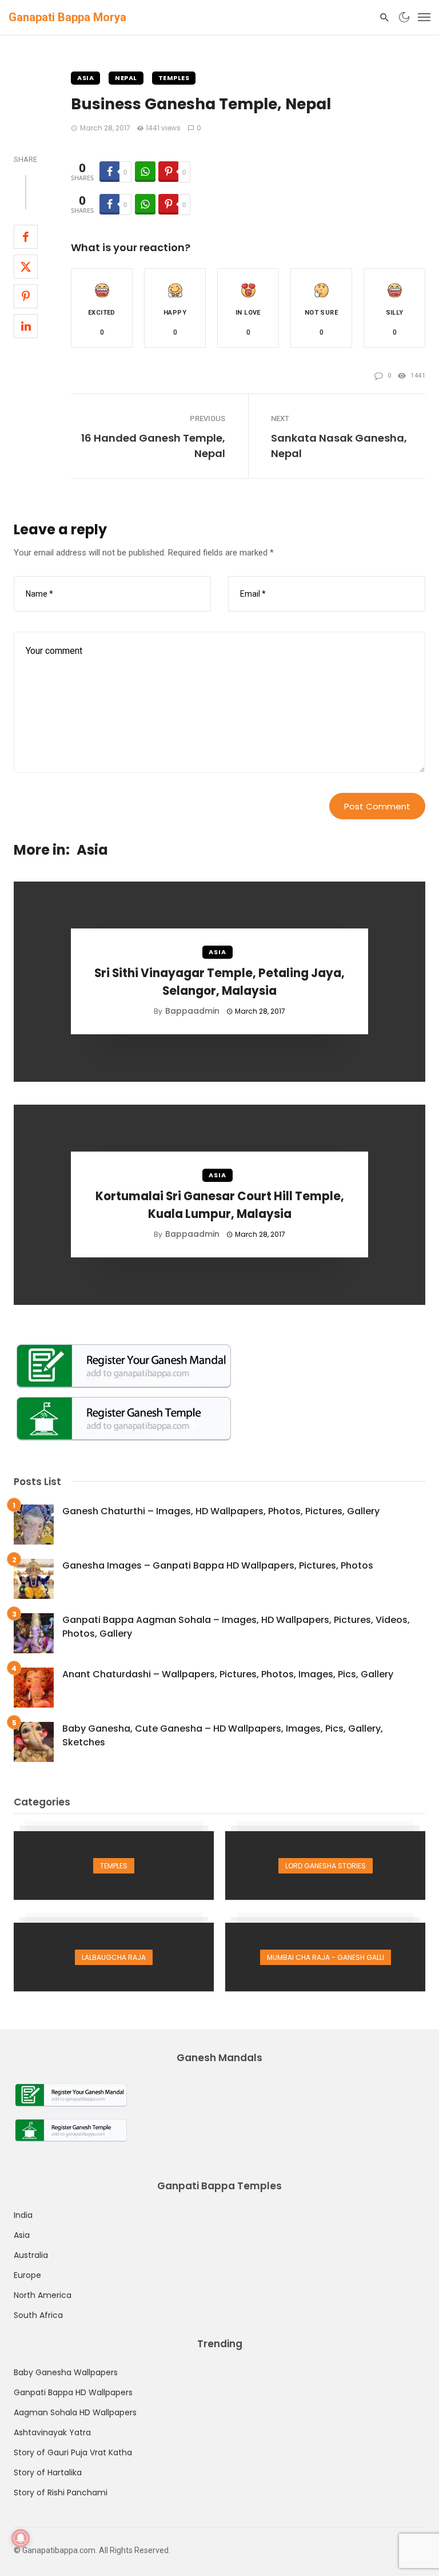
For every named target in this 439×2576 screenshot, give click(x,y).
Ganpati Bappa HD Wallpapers (73, 2392)
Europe (27, 2275)
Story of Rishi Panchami (61, 2492)
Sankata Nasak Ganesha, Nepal (339, 446)
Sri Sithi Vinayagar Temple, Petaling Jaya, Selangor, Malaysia (219, 982)
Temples (174, 78)
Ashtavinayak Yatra (52, 2432)
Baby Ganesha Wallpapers (66, 2372)
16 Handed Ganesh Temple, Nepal (153, 446)
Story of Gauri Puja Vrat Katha (73, 2452)
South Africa (38, 2315)
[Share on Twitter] (26, 267)
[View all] (114, 1865)
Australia (31, 2255)
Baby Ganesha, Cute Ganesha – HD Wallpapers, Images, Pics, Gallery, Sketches (223, 1735)
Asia (85, 78)
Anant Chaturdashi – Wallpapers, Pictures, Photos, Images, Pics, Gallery (228, 1674)
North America (43, 2295)
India (23, 2215)
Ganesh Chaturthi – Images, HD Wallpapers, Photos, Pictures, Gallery (221, 1511)
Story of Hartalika (48, 2472)
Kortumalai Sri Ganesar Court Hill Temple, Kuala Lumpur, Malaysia (220, 1205)
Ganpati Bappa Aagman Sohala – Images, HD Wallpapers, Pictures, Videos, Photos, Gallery (236, 1627)
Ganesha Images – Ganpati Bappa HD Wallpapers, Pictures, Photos (218, 1565)
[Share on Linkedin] (26, 326)
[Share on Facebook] (26, 237)
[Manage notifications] (21, 2538)
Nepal (126, 78)
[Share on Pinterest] (26, 296)
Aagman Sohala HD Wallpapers (75, 2412)
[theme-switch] (404, 17)
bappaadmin (192, 1011)
